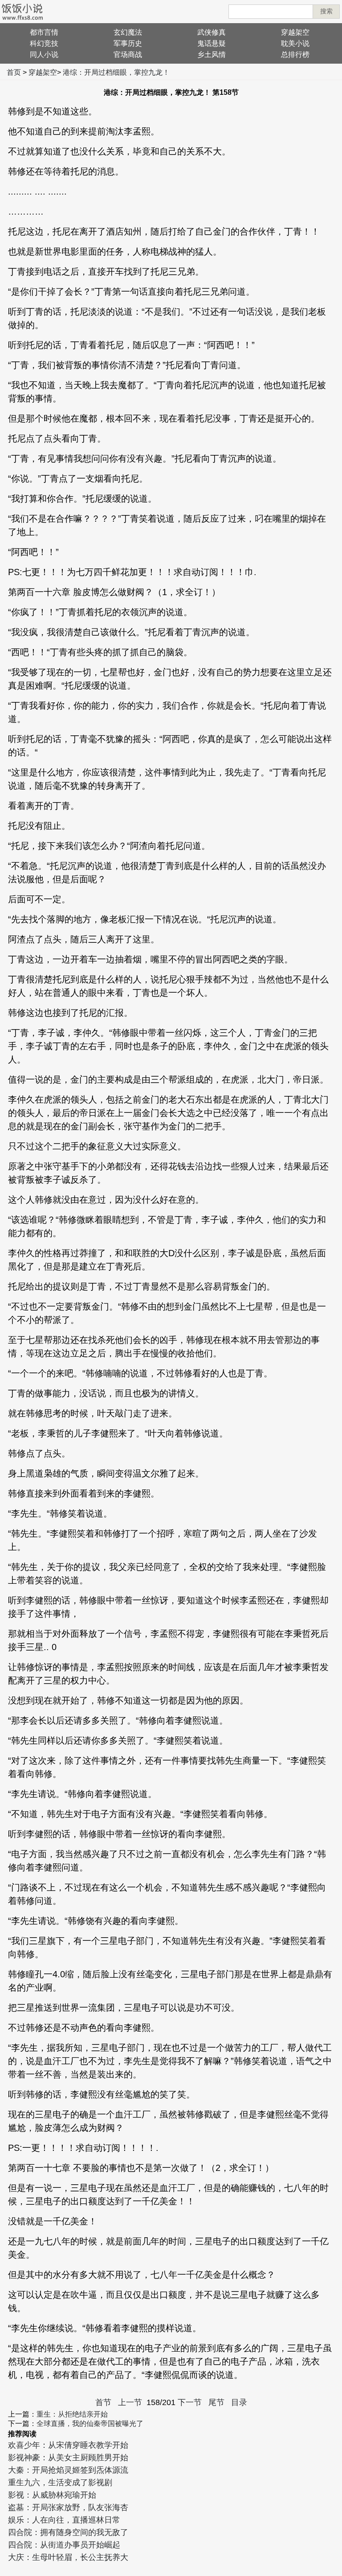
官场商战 (128, 55)
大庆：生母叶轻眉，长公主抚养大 (68, 2557)
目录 (239, 2402)
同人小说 (44, 55)
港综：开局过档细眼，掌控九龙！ (116, 72)
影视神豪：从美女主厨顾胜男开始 (68, 2458)
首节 (103, 2402)
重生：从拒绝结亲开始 (72, 2414)
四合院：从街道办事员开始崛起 (64, 2545)
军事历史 (128, 43)
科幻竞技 (44, 43)
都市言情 (44, 32)
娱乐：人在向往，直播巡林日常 (64, 2520)
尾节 (216, 2402)
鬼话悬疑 (212, 43)
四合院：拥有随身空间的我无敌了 (68, 2532)
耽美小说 (295, 43)
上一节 (130, 2402)
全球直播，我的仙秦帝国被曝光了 (90, 2424)
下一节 (190, 2402)
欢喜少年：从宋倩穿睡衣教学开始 (68, 2445)
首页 (14, 72)
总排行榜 (295, 55)
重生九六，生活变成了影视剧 (60, 2483)
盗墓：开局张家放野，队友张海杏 (68, 2507)
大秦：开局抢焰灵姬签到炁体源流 (68, 2470)
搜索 (326, 11)
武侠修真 (212, 32)
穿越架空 (295, 32)
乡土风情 (212, 55)
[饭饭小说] (22, 12)
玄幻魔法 (128, 32)
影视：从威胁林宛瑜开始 (52, 2495)
